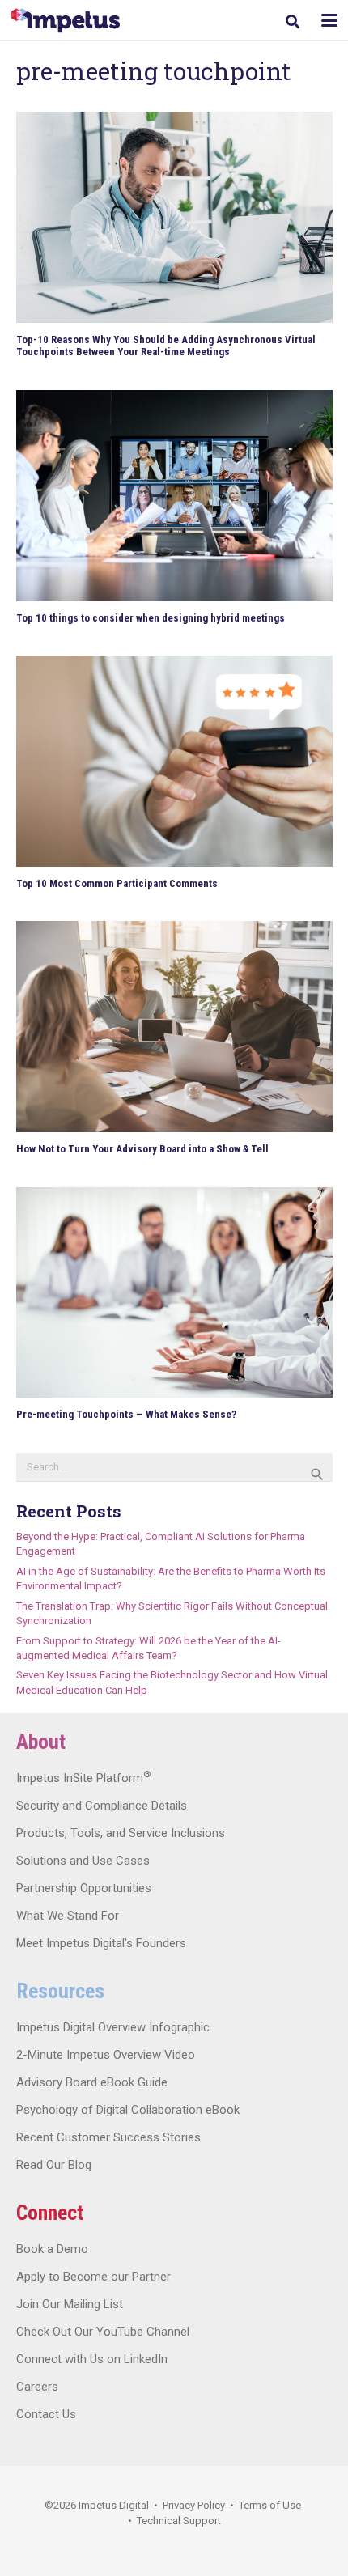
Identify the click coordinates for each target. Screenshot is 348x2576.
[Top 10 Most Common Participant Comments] (174, 761)
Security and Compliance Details (102, 1806)
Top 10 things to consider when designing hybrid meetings (151, 618)
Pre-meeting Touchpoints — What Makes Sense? (126, 1414)
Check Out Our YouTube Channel (103, 2332)
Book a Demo (52, 2249)
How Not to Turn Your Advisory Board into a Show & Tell (142, 1149)
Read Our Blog (54, 2165)
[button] (293, 21)
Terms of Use (270, 2505)
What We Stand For (68, 1916)
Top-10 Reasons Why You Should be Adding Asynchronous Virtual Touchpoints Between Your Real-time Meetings (166, 346)
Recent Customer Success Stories (108, 2137)
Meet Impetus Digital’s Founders (101, 1943)
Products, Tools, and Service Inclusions (121, 1833)
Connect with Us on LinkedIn (92, 2359)
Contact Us (46, 2414)
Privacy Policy (194, 2505)
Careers (37, 2387)
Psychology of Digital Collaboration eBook (128, 2110)
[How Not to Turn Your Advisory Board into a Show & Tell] (174, 1027)
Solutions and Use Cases (83, 1861)
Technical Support (179, 2521)
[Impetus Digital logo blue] (65, 21)
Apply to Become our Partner (93, 2277)
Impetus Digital (114, 2505)
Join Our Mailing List (70, 2304)
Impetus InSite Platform (83, 1778)
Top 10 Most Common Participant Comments (117, 883)
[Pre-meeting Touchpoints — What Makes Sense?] (174, 1293)
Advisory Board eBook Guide (92, 2082)
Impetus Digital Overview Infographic (113, 2027)
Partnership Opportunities (84, 1888)
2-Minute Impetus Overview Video (106, 2055)
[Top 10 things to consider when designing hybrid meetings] (174, 496)
